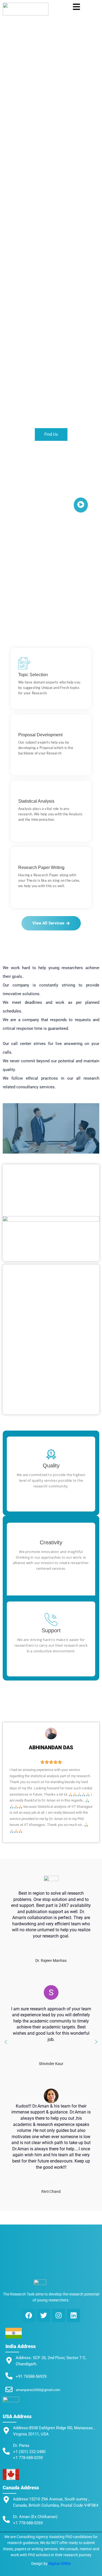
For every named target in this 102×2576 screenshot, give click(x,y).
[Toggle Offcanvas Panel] (77, 7)
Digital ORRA (60, 2564)
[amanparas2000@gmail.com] (9, 2390)
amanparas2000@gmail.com (38, 2390)
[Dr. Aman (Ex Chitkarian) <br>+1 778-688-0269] (6, 2520)
